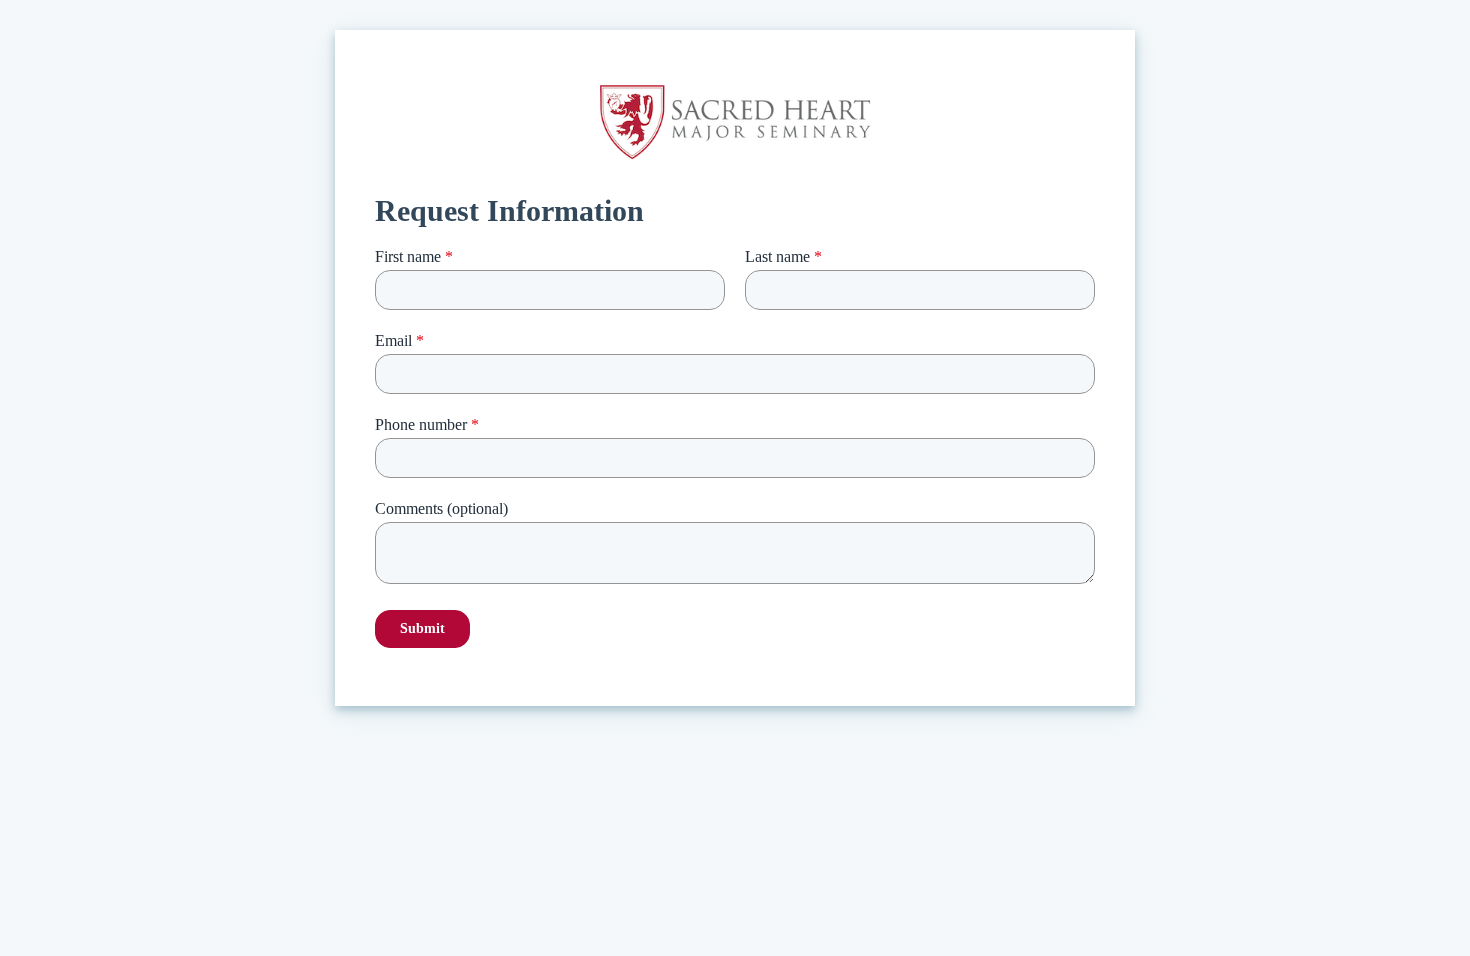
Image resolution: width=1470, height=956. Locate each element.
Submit (422, 628)
